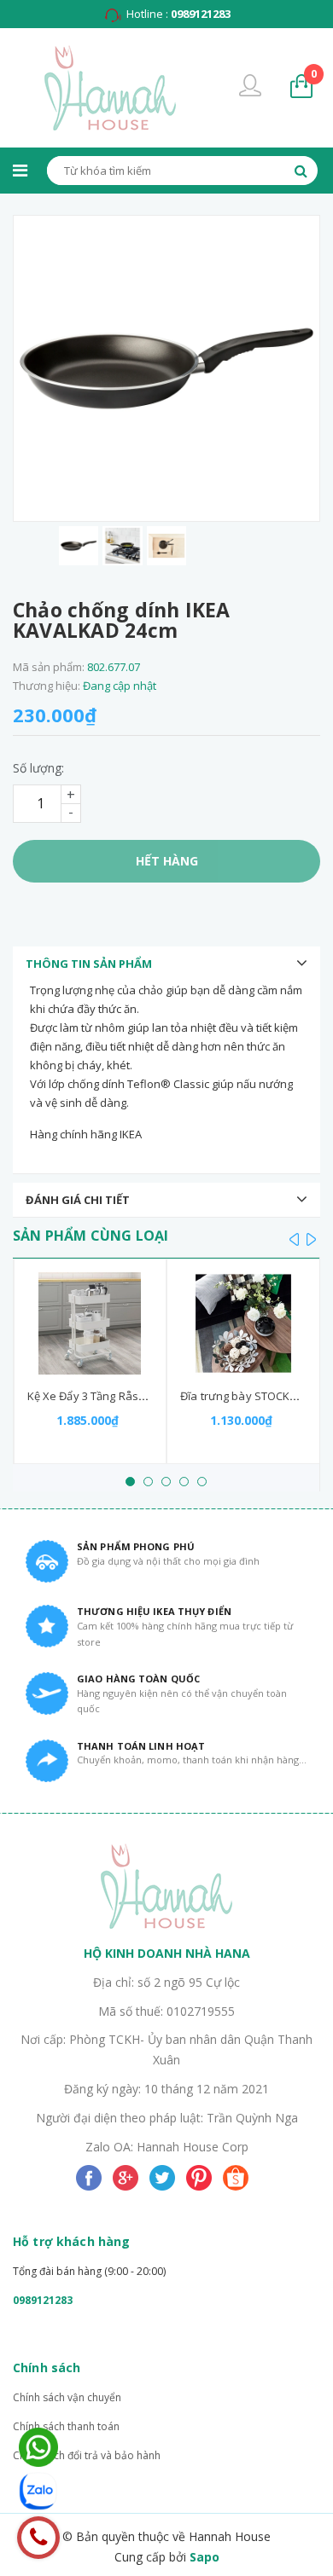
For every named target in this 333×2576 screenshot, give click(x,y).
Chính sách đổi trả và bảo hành (87, 2455)
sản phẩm (314, 74)
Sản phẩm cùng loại (91, 1236)
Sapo (204, 2557)
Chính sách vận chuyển (67, 2397)
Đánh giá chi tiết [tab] (78, 1200)
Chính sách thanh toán (66, 2426)
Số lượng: (38, 768)
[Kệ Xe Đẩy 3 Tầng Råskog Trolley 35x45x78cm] (91, 1323)
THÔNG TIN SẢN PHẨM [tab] (89, 964)
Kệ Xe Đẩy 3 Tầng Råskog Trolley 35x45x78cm (145, 1396)
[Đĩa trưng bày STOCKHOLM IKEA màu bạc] (243, 1323)
